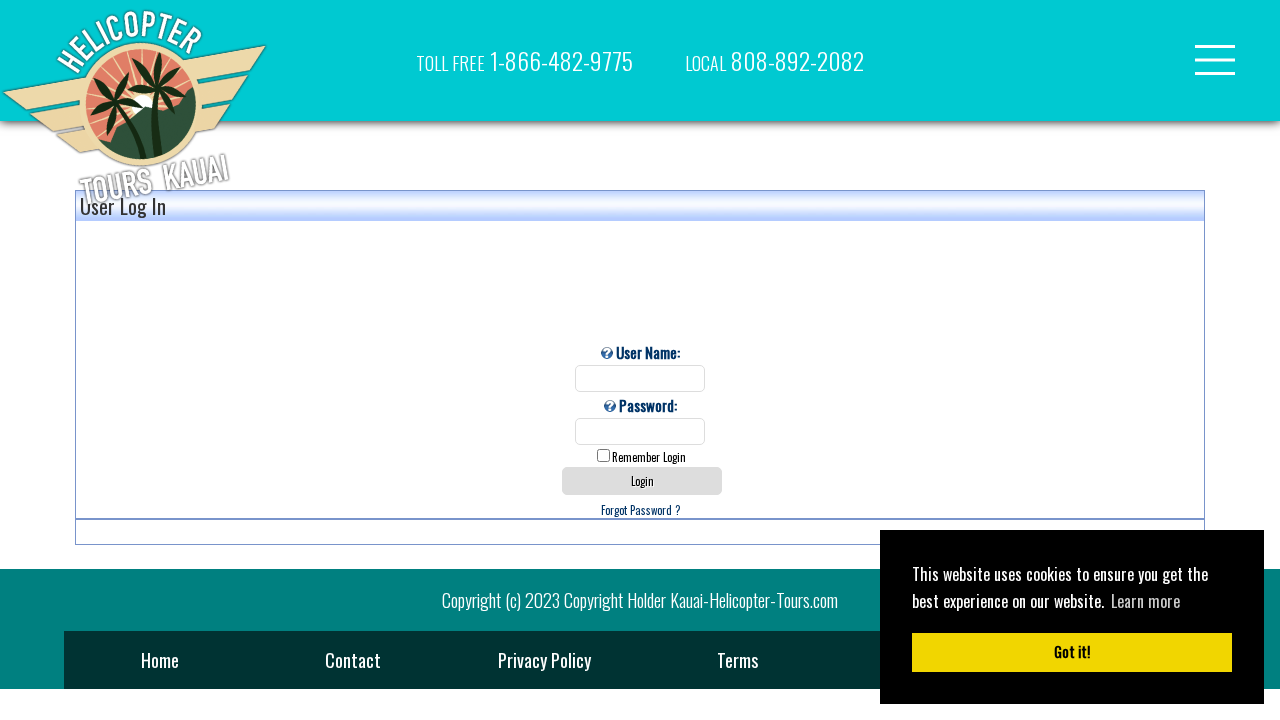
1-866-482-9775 (524, 60)
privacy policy (544, 660)
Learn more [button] (1145, 601)
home (160, 660)
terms (737, 660)
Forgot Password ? (640, 510)
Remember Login (649, 457)
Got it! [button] (1072, 651)
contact (353, 660)
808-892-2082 (774, 60)
